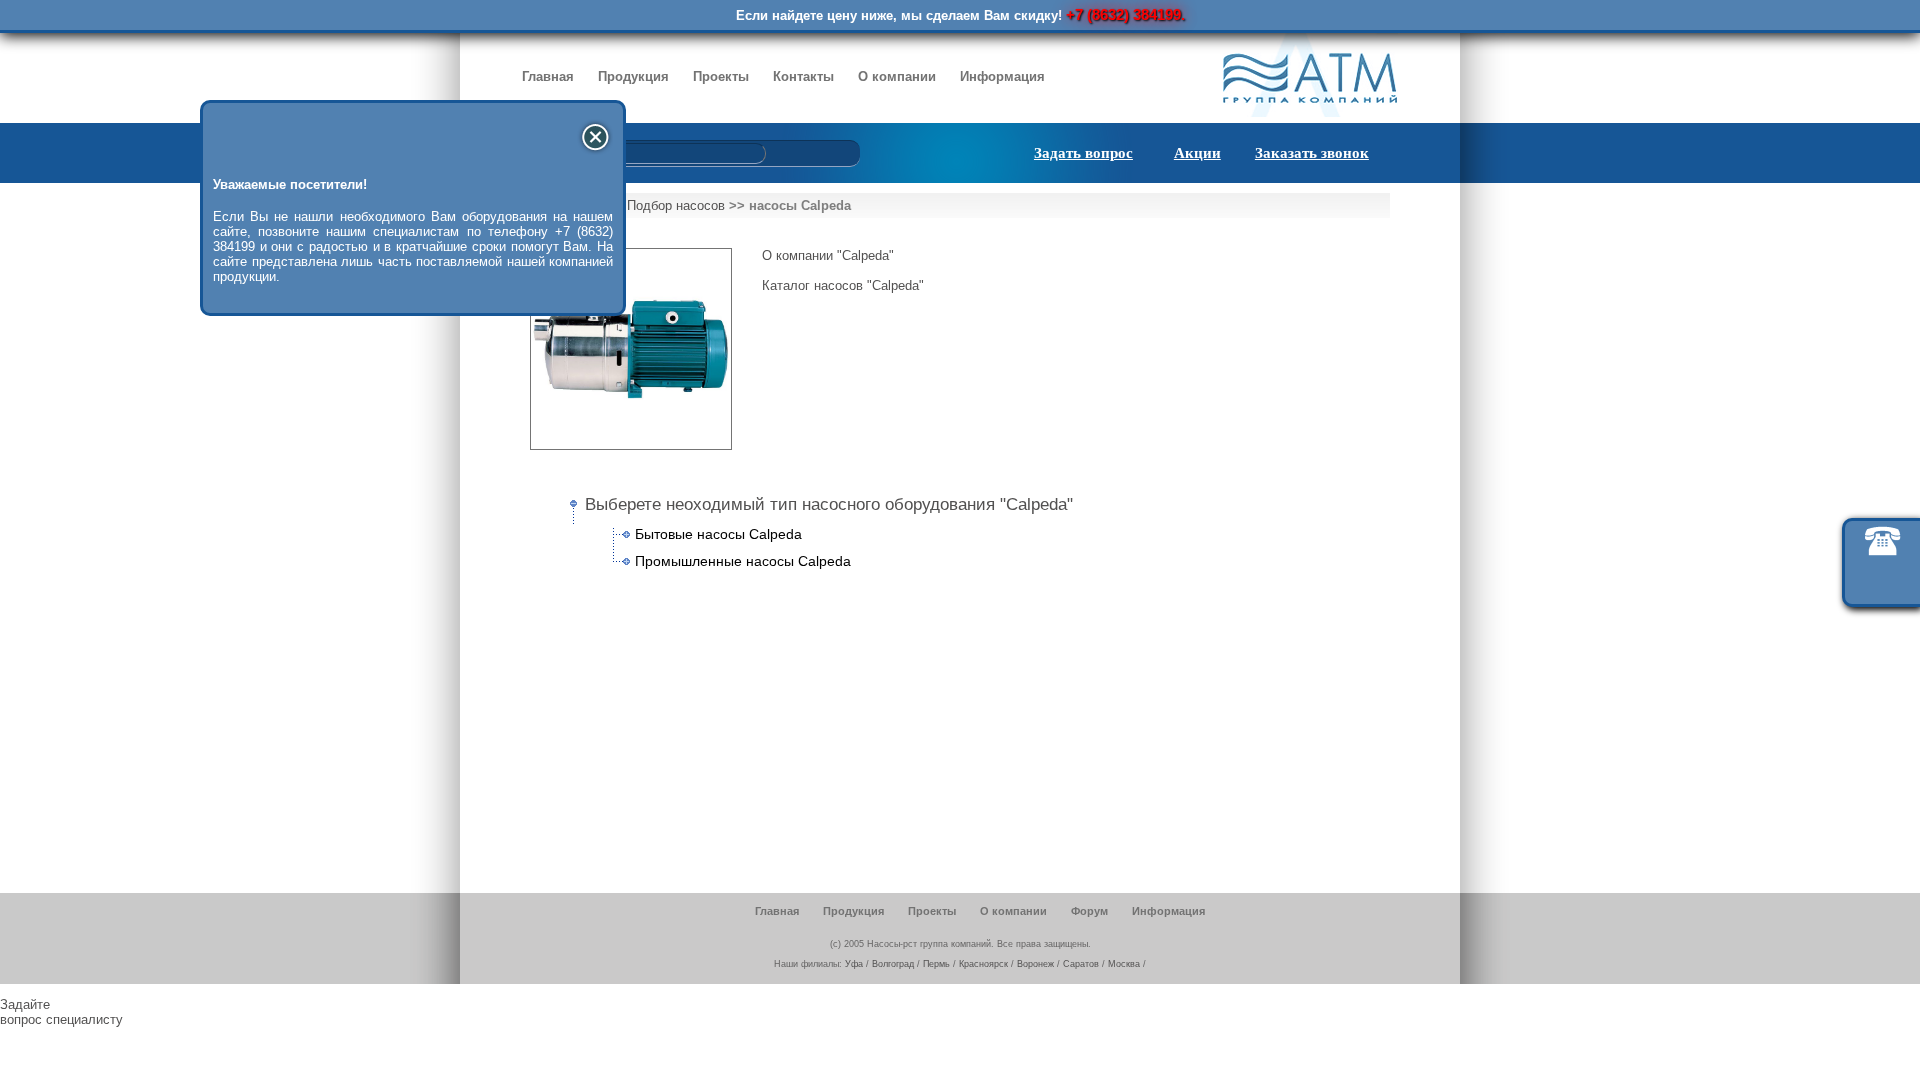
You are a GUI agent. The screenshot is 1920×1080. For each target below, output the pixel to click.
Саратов (1081, 964)
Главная (548, 76)
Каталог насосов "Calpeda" (843, 285)
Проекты (721, 76)
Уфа (854, 964)
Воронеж (1035, 964)
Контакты (803, 76)
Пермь (936, 964)
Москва (1124, 964)
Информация (1002, 76)
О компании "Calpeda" (828, 255)
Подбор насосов (676, 205)
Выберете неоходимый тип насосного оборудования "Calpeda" (829, 504)
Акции (1197, 153)
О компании (897, 76)
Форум (1089, 911)
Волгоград (893, 964)
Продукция (633, 76)
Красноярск (983, 964)
